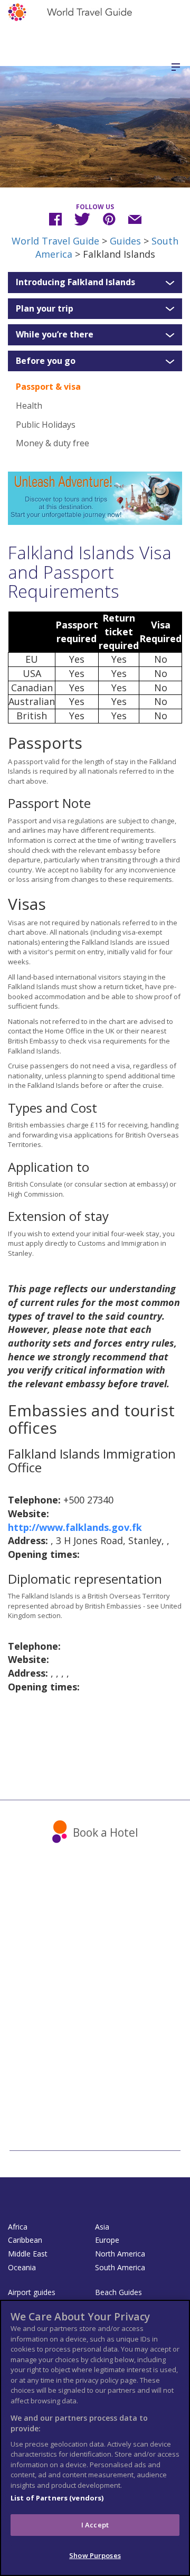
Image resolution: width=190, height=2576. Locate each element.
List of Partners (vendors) (57, 2498)
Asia (102, 2227)
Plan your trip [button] (45, 309)
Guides (125, 241)
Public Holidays (46, 425)
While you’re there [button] (55, 335)
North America (120, 2254)
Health (29, 406)
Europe (107, 2240)
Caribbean (25, 2240)
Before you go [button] (46, 361)
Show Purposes (95, 2555)
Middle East (28, 2254)
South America (120, 2267)
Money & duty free (53, 443)
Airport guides (32, 2292)
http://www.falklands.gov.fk (75, 1527)
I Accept (95, 2525)
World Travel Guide (55, 241)
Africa (18, 2227)
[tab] (95, 283)
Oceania (22, 2267)
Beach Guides (118, 2292)
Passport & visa (48, 387)
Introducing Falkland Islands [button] (75, 283)
